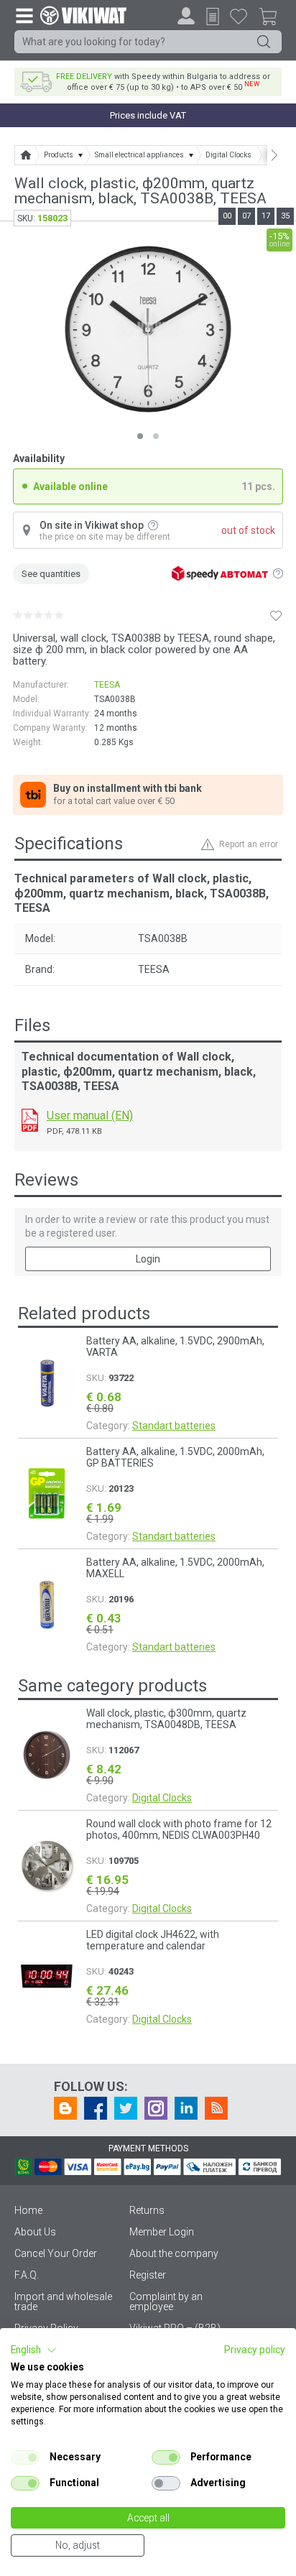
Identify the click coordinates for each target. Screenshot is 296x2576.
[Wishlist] (239, 16)
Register (148, 2275)
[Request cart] (213, 17)
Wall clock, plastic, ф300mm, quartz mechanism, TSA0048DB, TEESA (166, 1719)
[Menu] (24, 15)
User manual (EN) (90, 1116)
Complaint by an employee (166, 2302)
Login (148, 1259)
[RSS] (216, 2108)
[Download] (30, 1120)
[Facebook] (96, 2108)
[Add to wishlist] (276, 615)
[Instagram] (156, 2108)
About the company (174, 2253)
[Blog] (65, 2108)
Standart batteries (174, 1426)
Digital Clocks (162, 1798)
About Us (35, 2232)
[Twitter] (126, 2108)
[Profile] (186, 16)
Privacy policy (255, 2350)
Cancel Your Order (56, 2253)
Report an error (249, 844)
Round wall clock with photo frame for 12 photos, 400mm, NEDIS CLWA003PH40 (179, 1829)
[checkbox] (25, 2457)
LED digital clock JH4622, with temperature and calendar (153, 1940)
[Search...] (264, 42)
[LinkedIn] (186, 2108)
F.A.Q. (27, 2275)
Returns (147, 2210)
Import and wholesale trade (63, 2302)
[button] (34, 2350)
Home (28, 2210)
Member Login (162, 2232)
